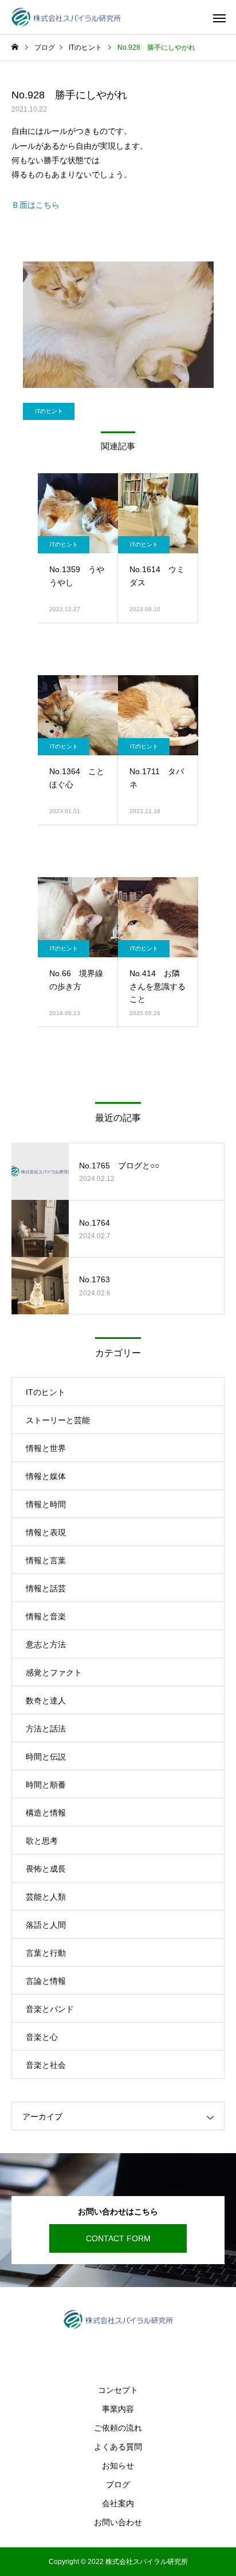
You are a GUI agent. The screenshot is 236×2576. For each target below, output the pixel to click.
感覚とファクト (54, 1673)
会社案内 (118, 2503)
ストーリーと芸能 (58, 1420)
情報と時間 (46, 1504)
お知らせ (118, 2466)
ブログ (118, 2484)
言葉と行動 (46, 1953)
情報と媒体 (46, 1476)
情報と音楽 (46, 1616)
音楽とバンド (50, 2009)
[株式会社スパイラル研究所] (66, 17)
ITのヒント (49, 411)
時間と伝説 (46, 1757)
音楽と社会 (46, 2065)
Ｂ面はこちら (36, 205)
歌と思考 (42, 1841)
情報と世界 (46, 1448)
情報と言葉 (46, 1560)
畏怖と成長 (46, 1869)
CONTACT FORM (118, 2238)
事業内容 (118, 2409)
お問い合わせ (118, 2522)
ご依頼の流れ (118, 2428)
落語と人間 (46, 1925)
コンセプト (118, 2390)
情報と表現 (46, 1532)
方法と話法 (46, 1729)
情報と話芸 (46, 1588)
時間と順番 (46, 1785)
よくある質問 (118, 2447)
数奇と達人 (46, 1701)
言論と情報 (46, 1981)
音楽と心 (42, 2037)
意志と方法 (46, 1644)
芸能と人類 (46, 1897)
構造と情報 (46, 1813)
